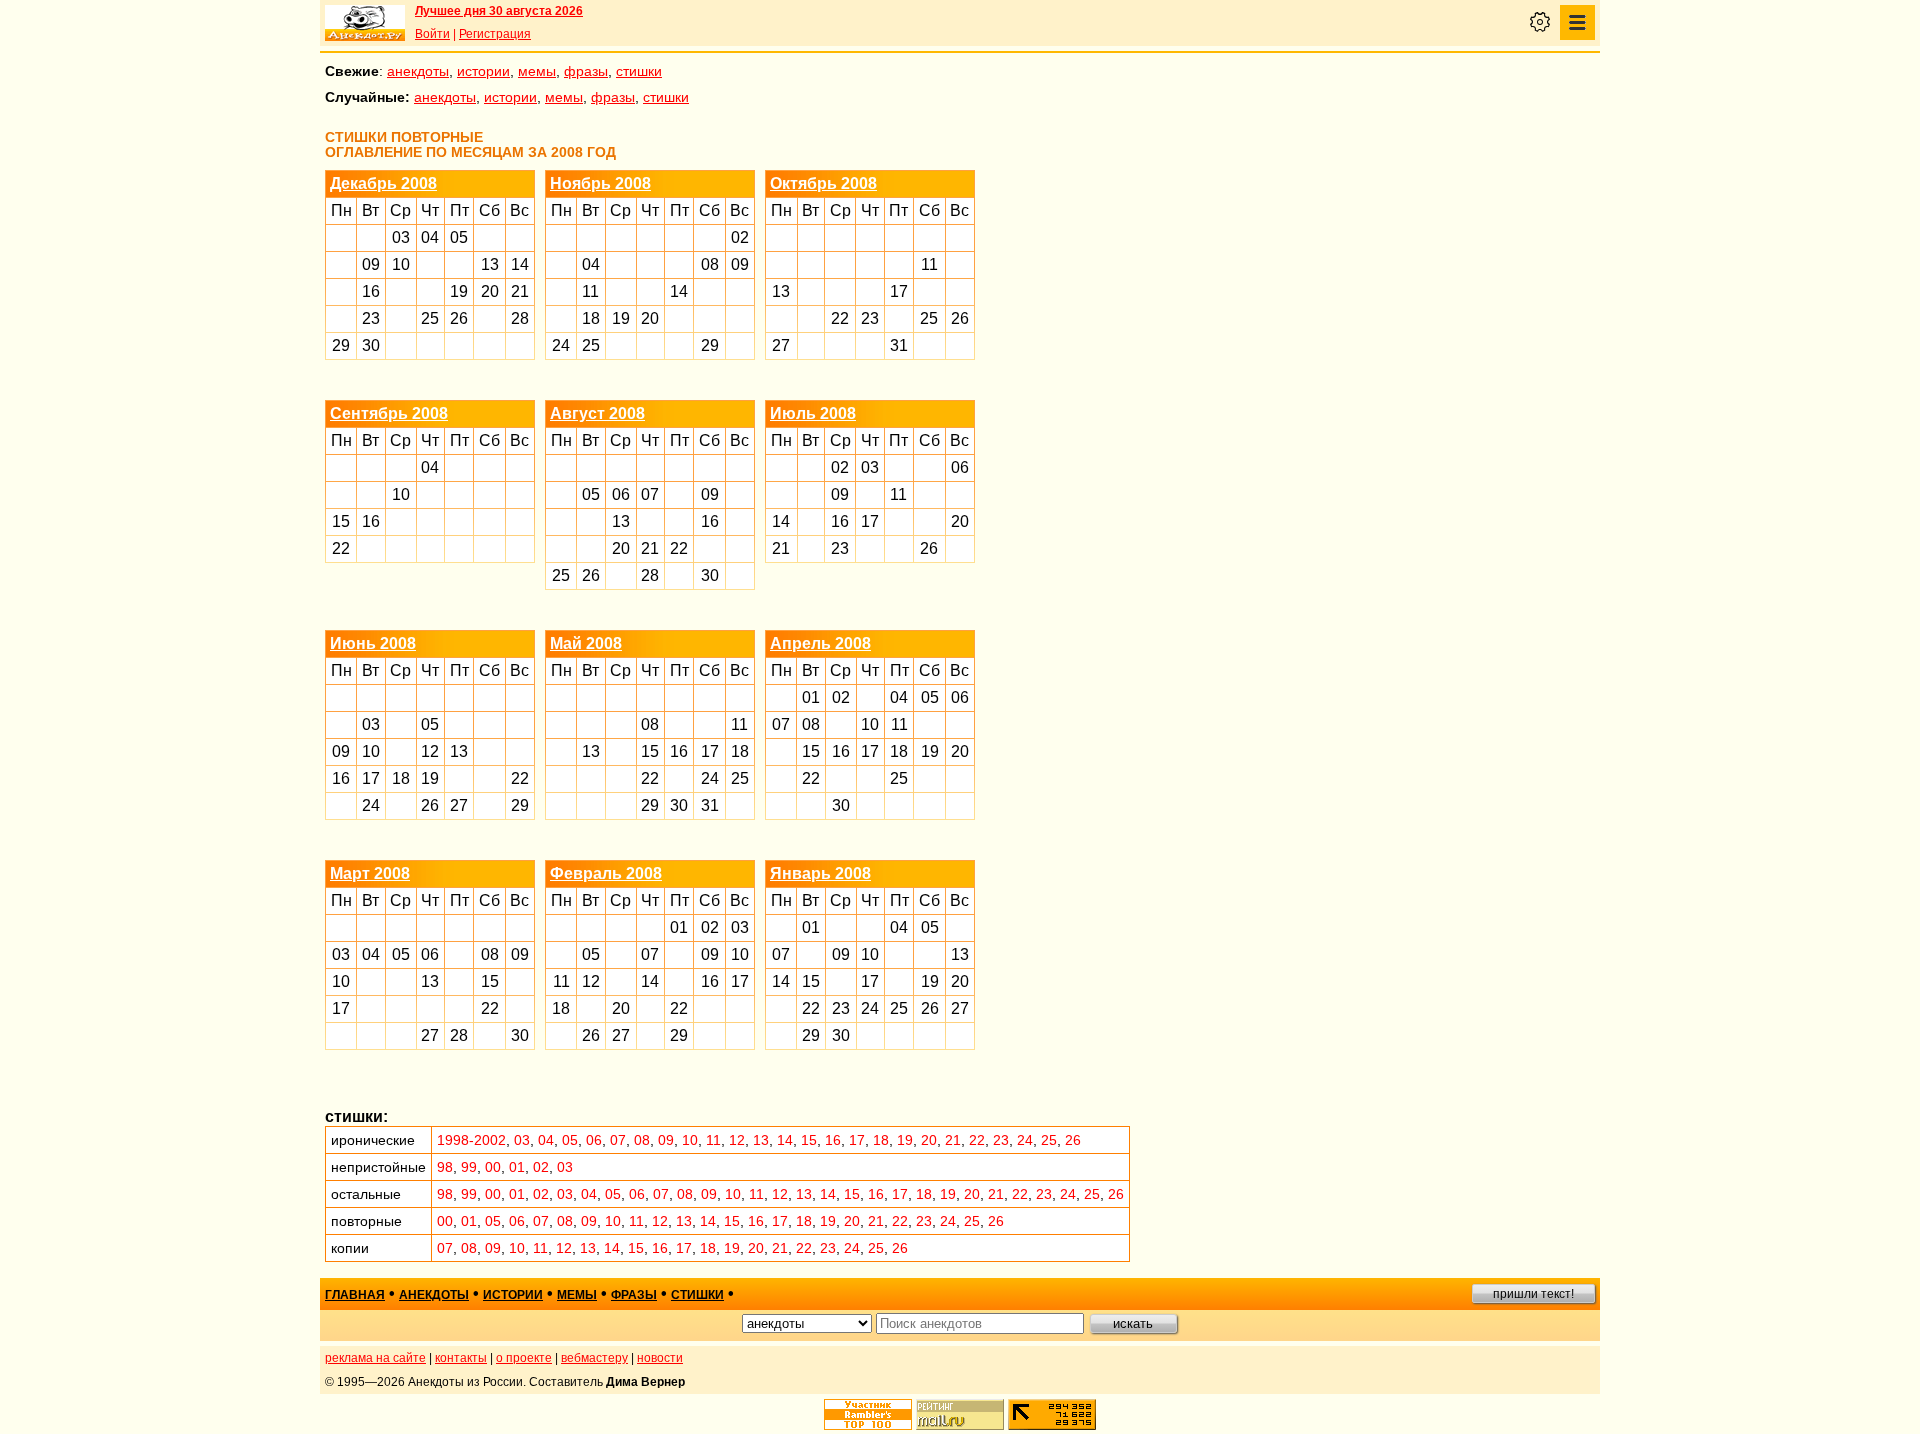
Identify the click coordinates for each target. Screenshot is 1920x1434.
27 (781, 345)
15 (341, 521)
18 (591, 318)
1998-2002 (471, 1140)
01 (811, 697)
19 (459, 291)
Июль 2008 (813, 413)
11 (590, 291)
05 (459, 237)
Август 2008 (597, 413)
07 (650, 494)
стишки (639, 71)
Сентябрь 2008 (389, 413)
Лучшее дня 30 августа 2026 (499, 11)
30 (371, 345)
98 (445, 1167)
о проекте (524, 1358)
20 (490, 291)
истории (483, 71)
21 (520, 291)
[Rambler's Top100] (868, 1414)
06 (621, 494)
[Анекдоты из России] (365, 23)
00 (493, 1167)
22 (840, 318)
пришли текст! (1533, 1294)
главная (355, 1295)
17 (899, 291)
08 (710, 264)
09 (371, 264)
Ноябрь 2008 (600, 183)
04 (430, 237)
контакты (461, 1358)
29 (341, 345)
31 (899, 345)
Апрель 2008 (820, 643)
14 (520, 264)
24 (561, 345)
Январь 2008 (820, 873)
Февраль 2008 (606, 873)
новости (660, 1358)
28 (520, 318)
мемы (537, 71)
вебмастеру (594, 1358)
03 (401, 237)
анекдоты (418, 71)
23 (371, 318)
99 (469, 1167)
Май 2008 (586, 643)
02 (740, 237)
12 (430, 751)
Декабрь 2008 (383, 183)
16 (371, 291)
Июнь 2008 (373, 643)
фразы (586, 71)
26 (459, 318)
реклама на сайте (375, 1358)
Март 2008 (370, 873)
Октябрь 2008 (823, 183)
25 (430, 318)
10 (401, 264)
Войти (432, 34)
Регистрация (495, 34)
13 (490, 264)
